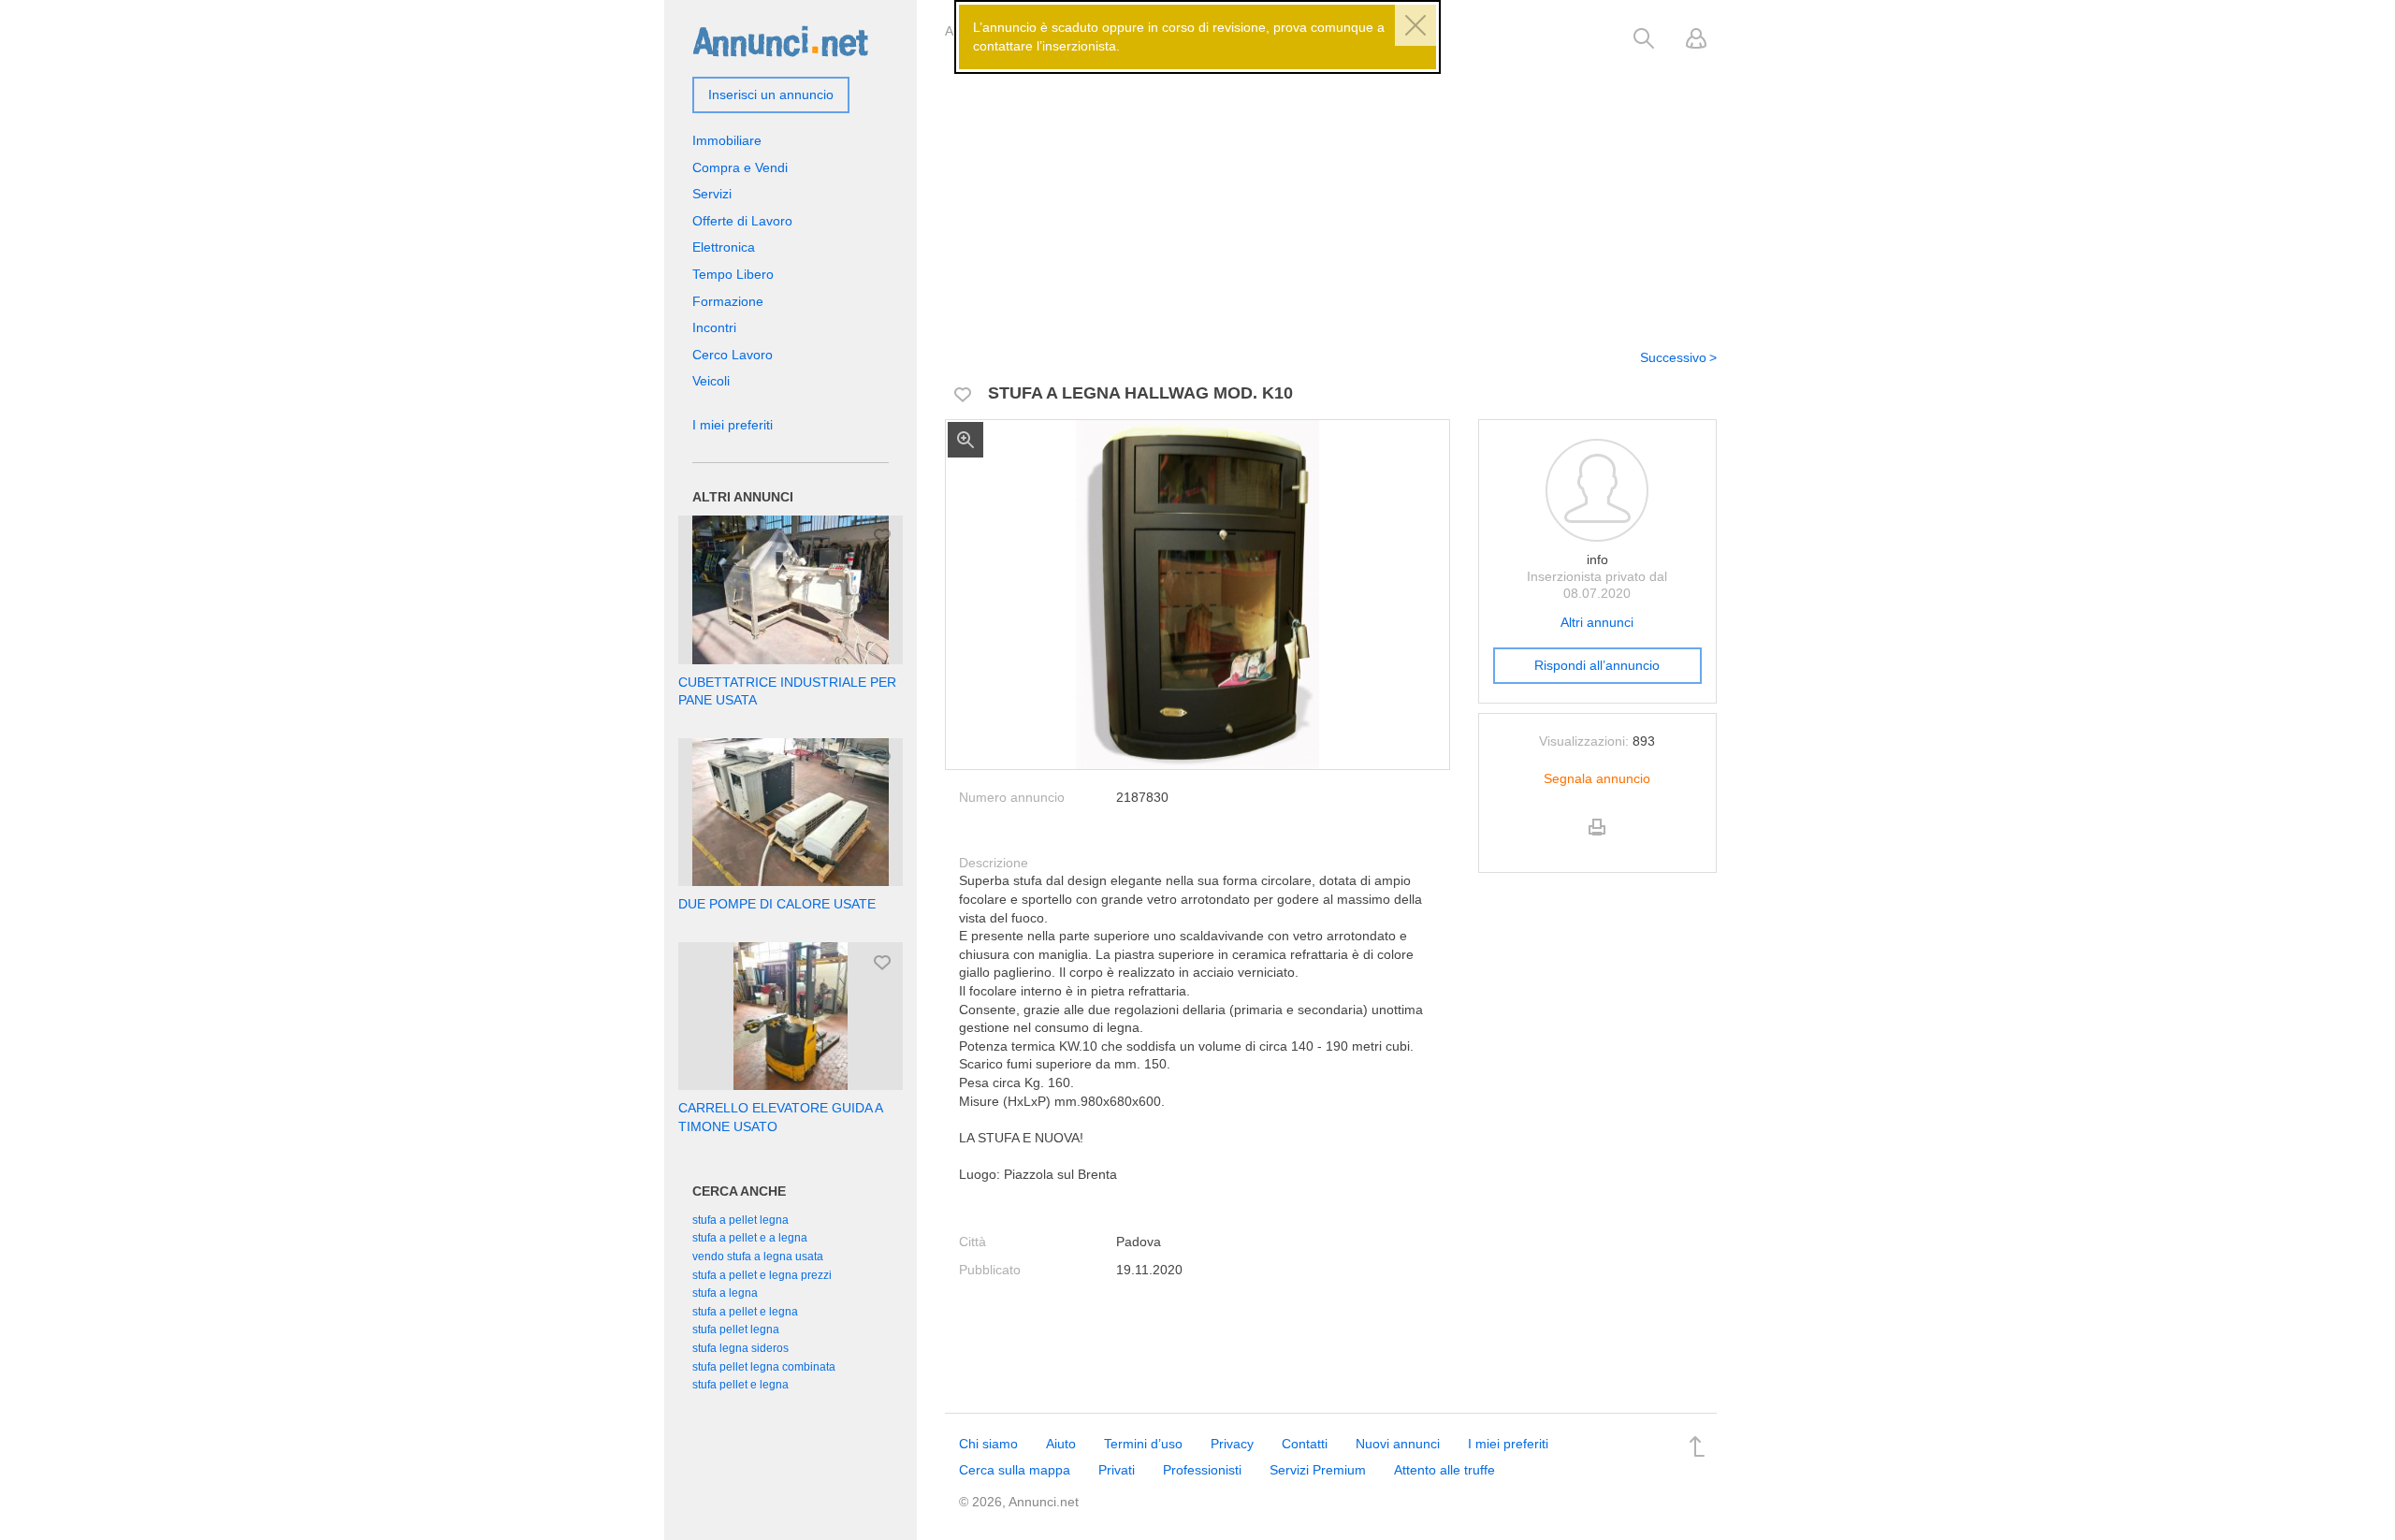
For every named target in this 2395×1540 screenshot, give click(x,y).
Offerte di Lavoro (742, 221)
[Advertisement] (1331, 190)
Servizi (712, 194)
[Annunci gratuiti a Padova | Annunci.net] (780, 40)
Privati (1117, 1470)
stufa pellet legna (736, 1329)
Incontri (714, 327)
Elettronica (724, 247)
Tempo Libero (733, 274)
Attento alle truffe (1444, 1470)
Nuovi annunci (1398, 1444)
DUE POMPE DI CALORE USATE (777, 904)
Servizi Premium (1318, 1470)
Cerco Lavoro (733, 355)
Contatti (1305, 1444)
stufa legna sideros (740, 1348)
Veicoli (711, 381)
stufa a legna (725, 1293)
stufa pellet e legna (740, 1385)
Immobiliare (727, 140)
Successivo (1673, 357)
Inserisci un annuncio (771, 94)
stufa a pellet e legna (745, 1312)
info (1597, 559)
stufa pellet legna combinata (764, 1367)
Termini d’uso (1143, 1444)
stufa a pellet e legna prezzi (762, 1275)
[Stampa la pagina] (1597, 843)
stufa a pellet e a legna (750, 1238)
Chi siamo (988, 1444)
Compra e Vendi (740, 167)
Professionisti (1202, 1470)
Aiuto (1061, 1444)
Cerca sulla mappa (1015, 1470)
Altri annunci (1597, 622)
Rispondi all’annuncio (1597, 665)
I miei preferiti (733, 425)
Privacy (1232, 1444)
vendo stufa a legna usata (758, 1257)
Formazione (728, 301)
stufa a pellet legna (740, 1220)
